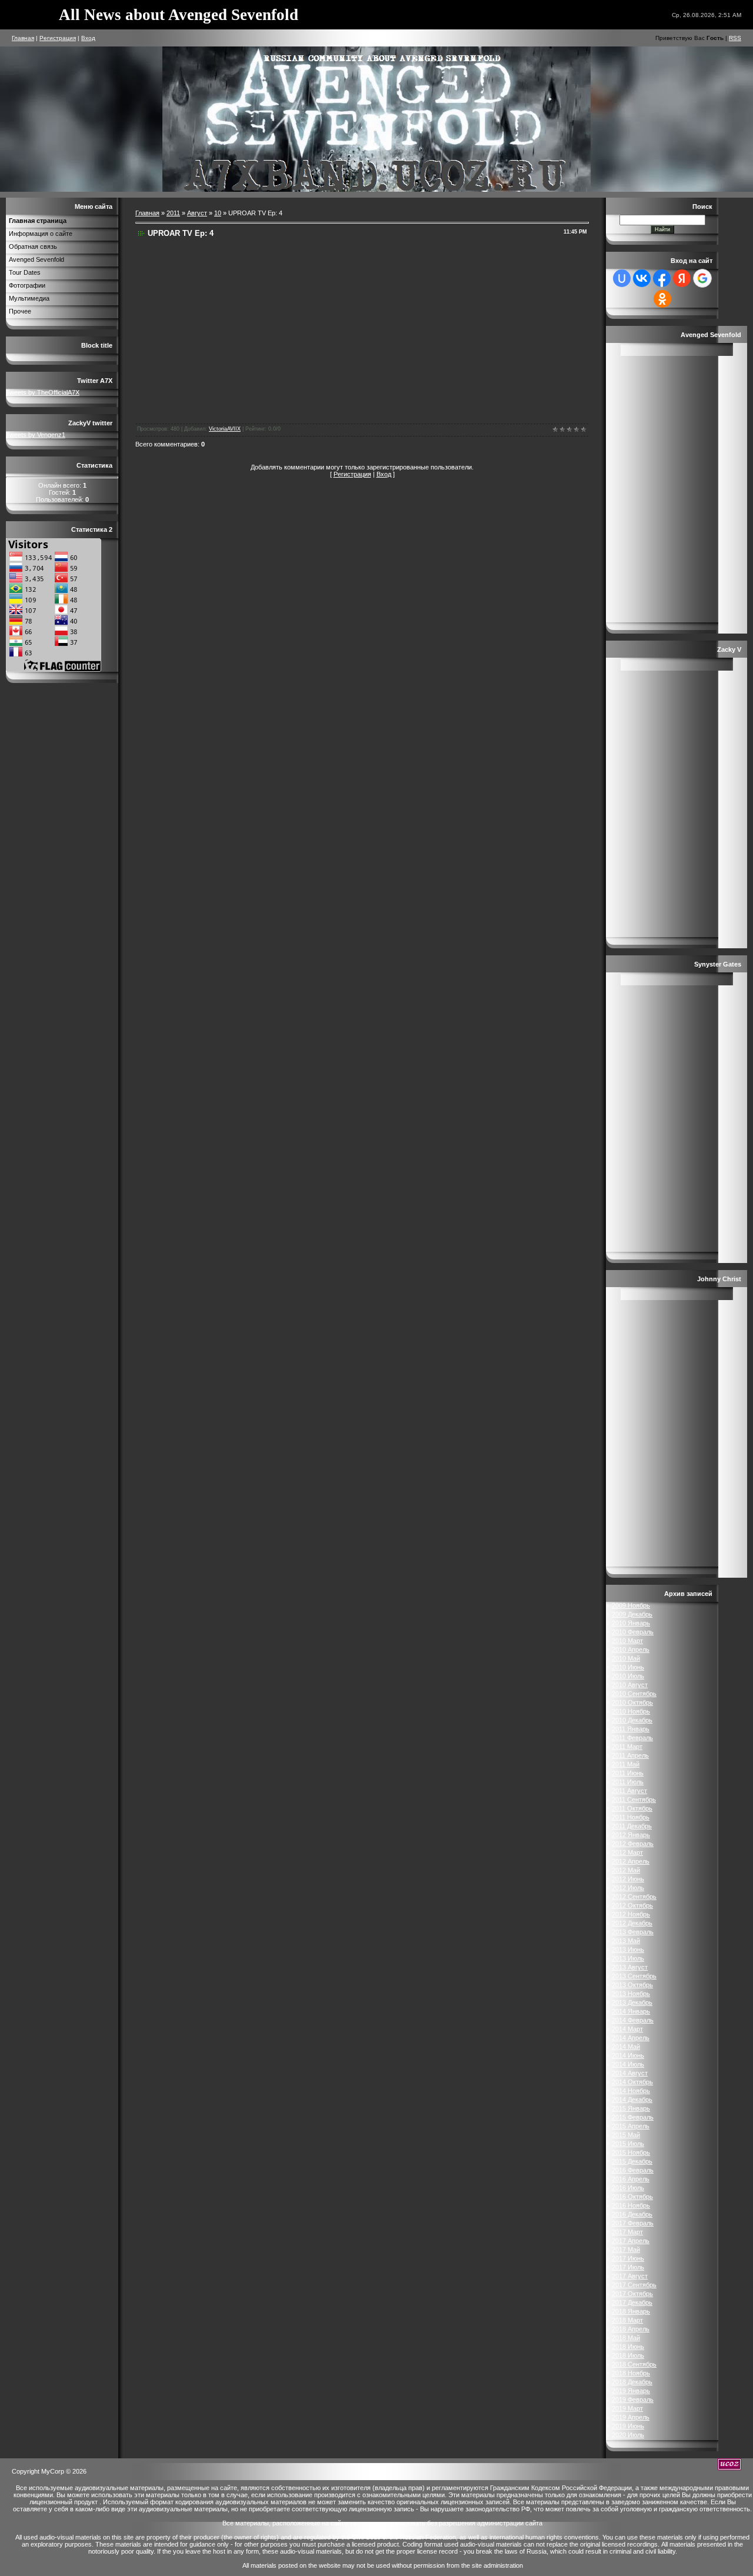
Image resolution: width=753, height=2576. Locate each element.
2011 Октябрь (632, 1808)
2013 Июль (628, 1958)
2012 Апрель (631, 1861)
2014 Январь (631, 2011)
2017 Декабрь (632, 2302)
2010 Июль (628, 1676)
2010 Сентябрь (634, 1694)
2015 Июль (628, 2144)
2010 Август (630, 1685)
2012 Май (626, 1870)
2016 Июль (628, 2188)
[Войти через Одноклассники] (662, 299)
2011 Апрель (630, 1755)
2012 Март (627, 1852)
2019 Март (627, 2408)
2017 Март (627, 2232)
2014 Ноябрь (631, 2091)
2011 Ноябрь (631, 1817)
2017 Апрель (631, 2241)
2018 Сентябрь (634, 2364)
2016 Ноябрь (631, 2205)
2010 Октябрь (632, 1702)
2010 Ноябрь (631, 1711)
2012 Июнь (628, 1879)
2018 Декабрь (632, 2382)
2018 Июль (628, 2355)
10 (218, 213)
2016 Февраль (633, 2170)
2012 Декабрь (632, 1923)
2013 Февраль (633, 1932)
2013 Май (626, 1941)
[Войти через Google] (702, 278)
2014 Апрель (631, 2038)
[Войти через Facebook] (662, 278)
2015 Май (626, 2135)
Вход (88, 38)
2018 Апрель (631, 2329)
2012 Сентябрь (634, 1897)
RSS (735, 38)
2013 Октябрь (632, 1985)
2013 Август (630, 1967)
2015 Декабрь (632, 2161)
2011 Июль (628, 1782)
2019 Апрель (631, 2417)
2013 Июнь (628, 1950)
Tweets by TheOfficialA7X (43, 392)
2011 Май (626, 1764)
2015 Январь (631, 2108)
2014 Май (626, 2047)
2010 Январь (631, 1623)
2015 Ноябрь (631, 2152)
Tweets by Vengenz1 (36, 435)
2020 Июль (628, 2435)
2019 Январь (631, 2391)
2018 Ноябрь (631, 2373)
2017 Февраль (633, 2223)
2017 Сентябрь (634, 2285)
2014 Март (627, 2029)
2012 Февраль (633, 1844)
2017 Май (626, 2250)
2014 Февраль (633, 2020)
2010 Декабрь (632, 1720)
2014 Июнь (628, 2055)
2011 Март (627, 1747)
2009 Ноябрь (631, 1605)
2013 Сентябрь (634, 1976)
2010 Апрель (631, 1649)
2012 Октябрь (632, 1905)
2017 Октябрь (632, 2294)
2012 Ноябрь (631, 1914)
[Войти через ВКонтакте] (642, 278)
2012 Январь (631, 1835)
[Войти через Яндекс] (682, 278)
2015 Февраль (633, 2117)
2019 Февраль (633, 2400)
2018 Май (626, 2338)
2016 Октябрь (632, 2197)
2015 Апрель (631, 2126)
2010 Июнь (628, 1667)
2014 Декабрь (632, 2100)
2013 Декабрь (632, 2002)
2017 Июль (628, 2267)
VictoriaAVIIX (225, 429)
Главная (23, 38)
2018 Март (627, 2320)
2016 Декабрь (632, 2214)
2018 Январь (631, 2311)
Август (197, 213)
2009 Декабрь (632, 1614)
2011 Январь (631, 1729)
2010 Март (627, 1641)
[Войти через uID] (622, 278)
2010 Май (626, 1658)
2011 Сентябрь (634, 1799)
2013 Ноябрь (631, 1994)
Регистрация (58, 38)
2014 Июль (628, 2064)
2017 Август (630, 2276)
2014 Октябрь (632, 2082)
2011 (173, 213)
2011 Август (629, 1791)
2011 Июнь (628, 1773)
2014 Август (630, 2073)
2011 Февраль (632, 1738)
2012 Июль (628, 1888)
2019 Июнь (628, 2426)
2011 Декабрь (632, 1826)
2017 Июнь (628, 2258)
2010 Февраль (633, 1632)
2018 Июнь (628, 2347)
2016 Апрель (631, 2179)
